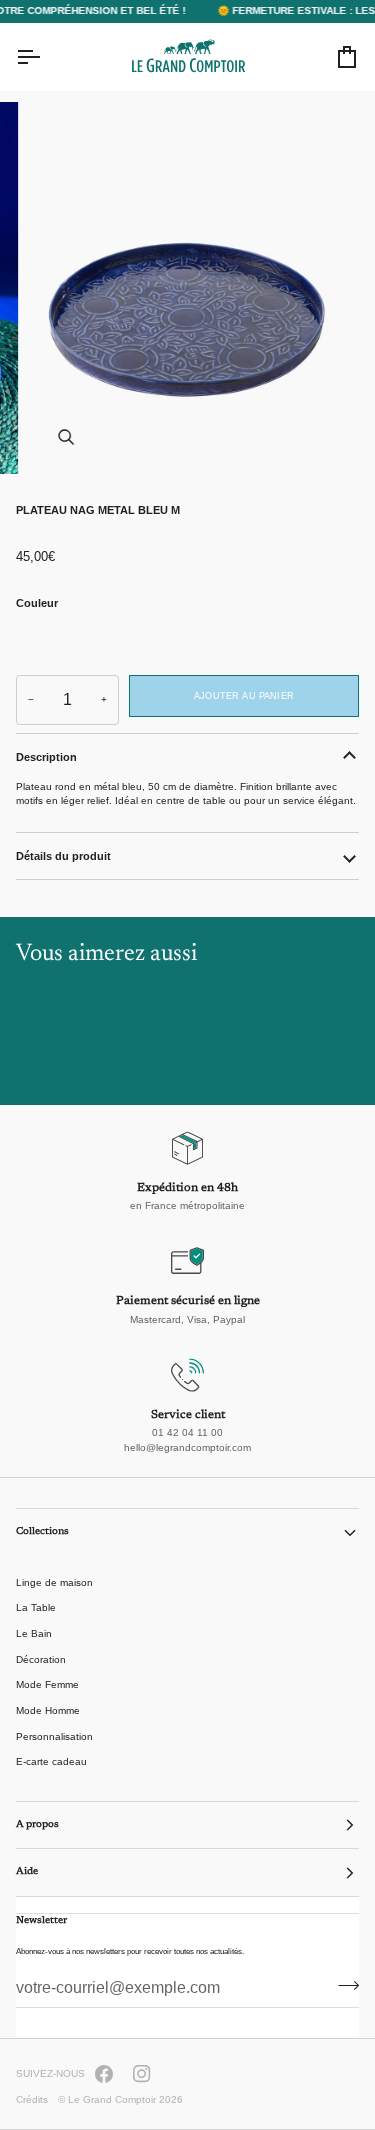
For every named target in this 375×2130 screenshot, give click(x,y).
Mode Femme (47, 1684)
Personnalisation (54, 1736)
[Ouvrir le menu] (46, 57)
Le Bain (34, 1633)
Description (46, 757)
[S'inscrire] (342, 1986)
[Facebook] (104, 2074)
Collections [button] (42, 1532)
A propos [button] (37, 1825)
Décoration (41, 1659)
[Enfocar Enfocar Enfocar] (187, 288)
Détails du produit (63, 856)
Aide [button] (27, 1872)
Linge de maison (54, 1582)
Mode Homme (48, 1710)
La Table (36, 1607)
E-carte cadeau (51, 1761)
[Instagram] (142, 2074)
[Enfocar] (65, 436)
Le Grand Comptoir (112, 2099)
